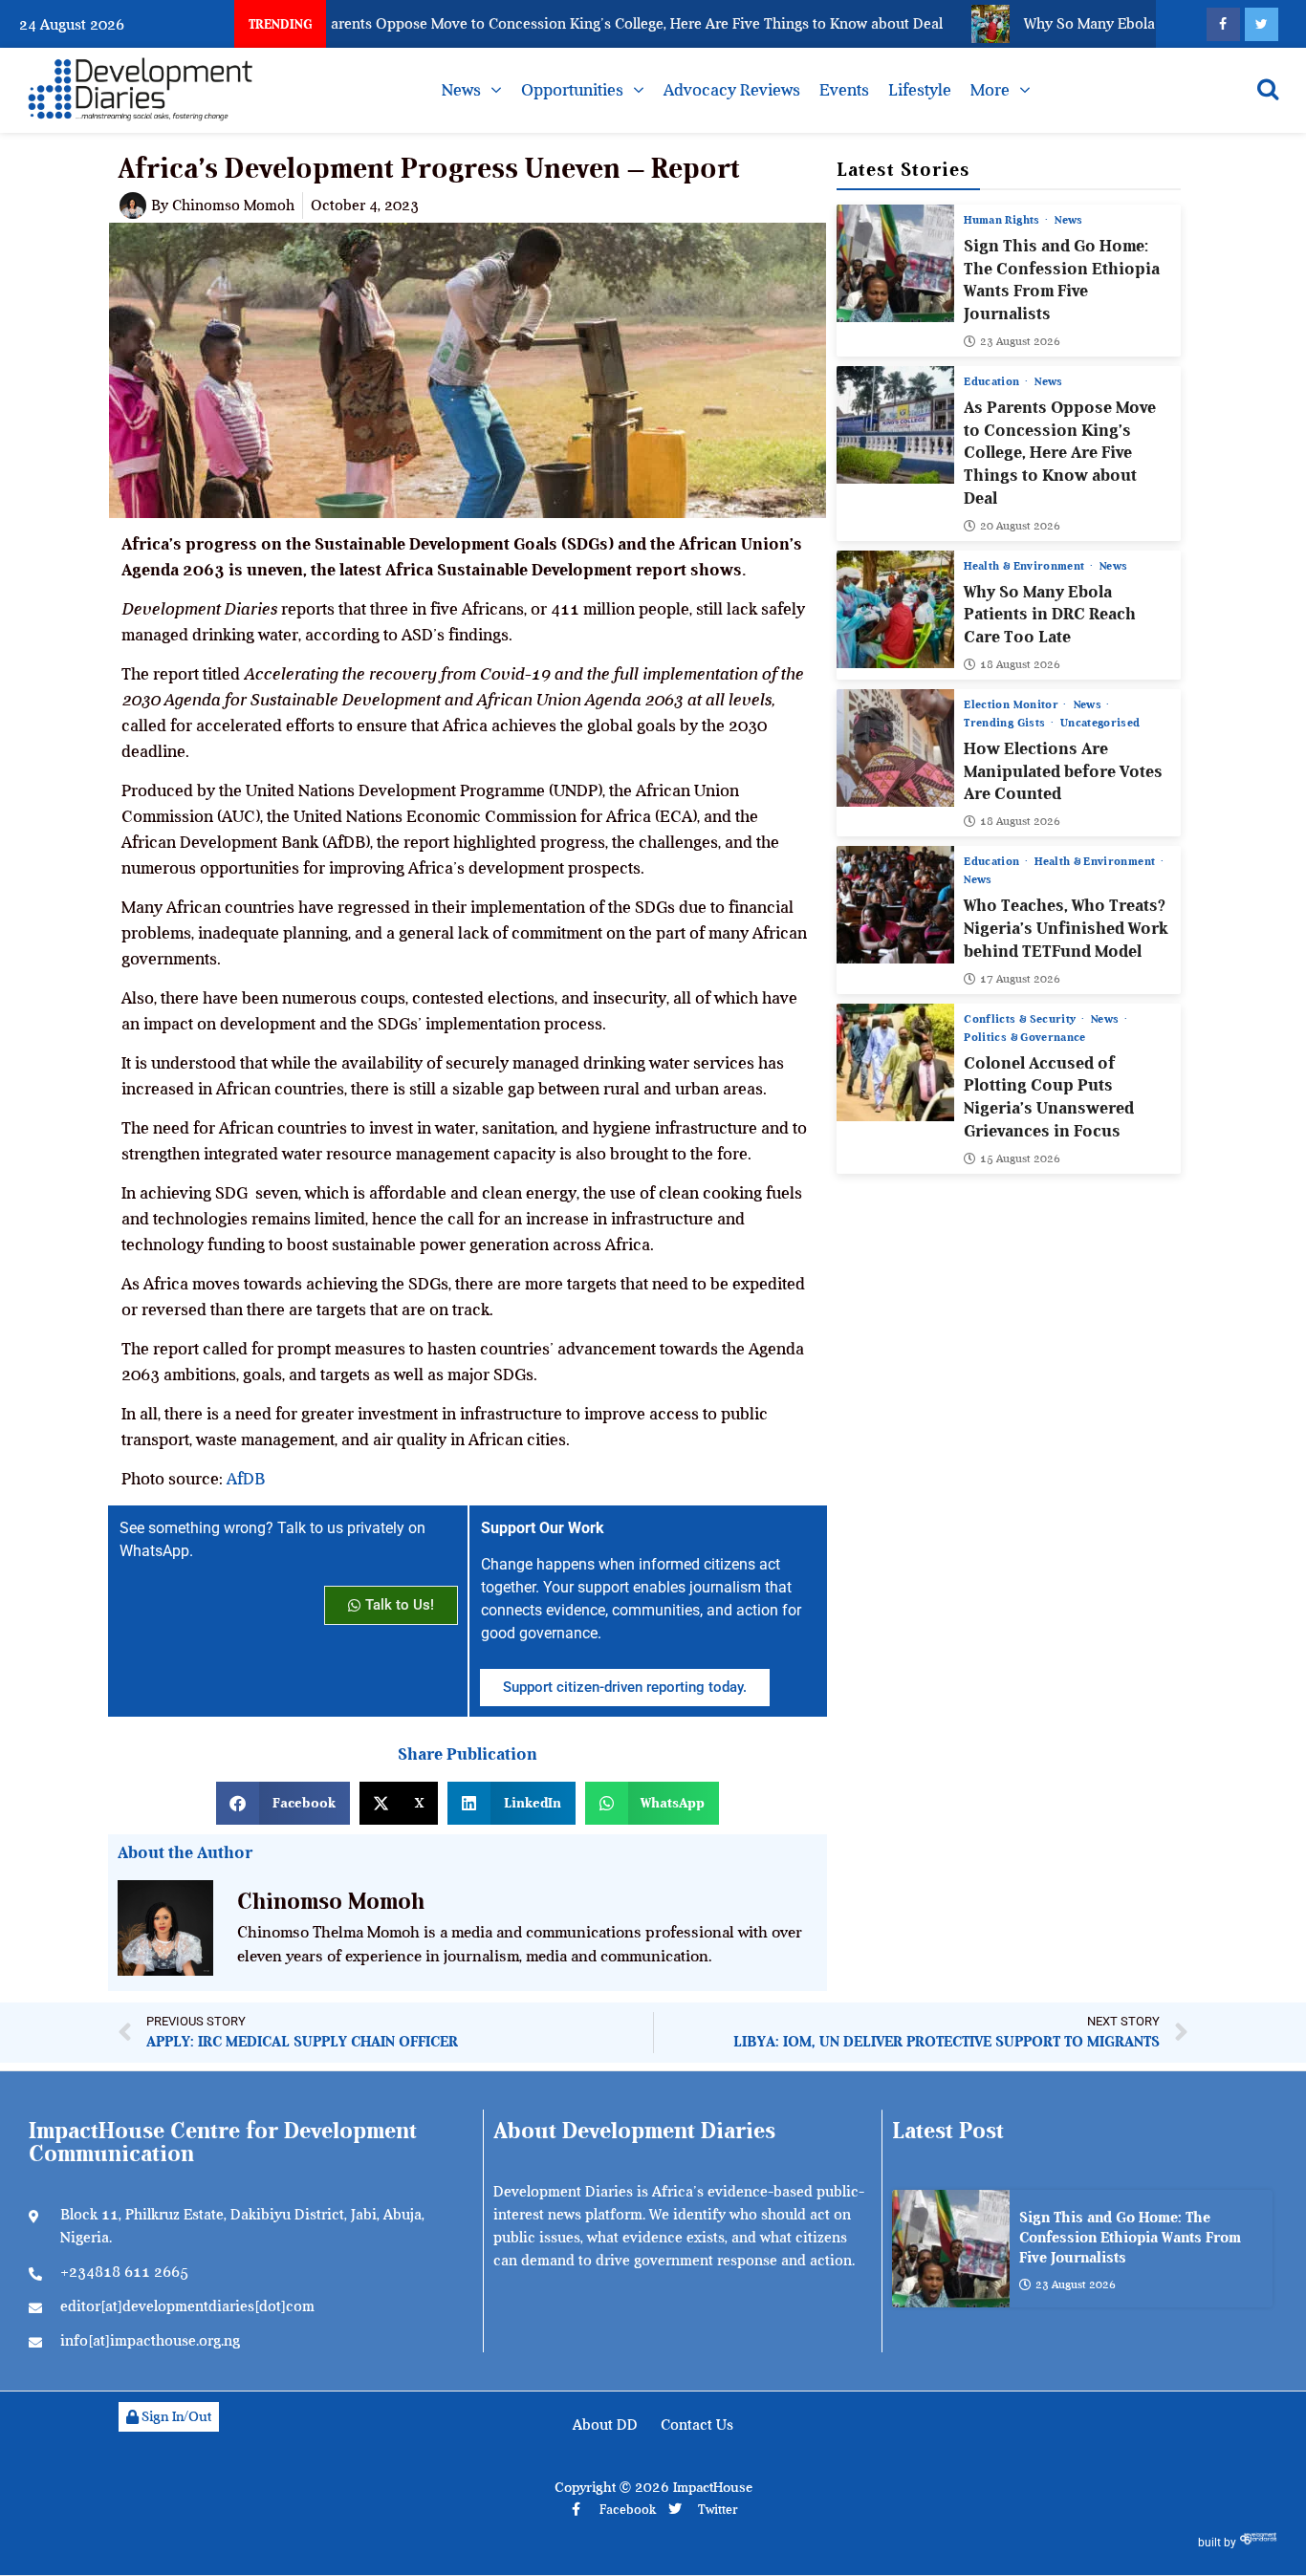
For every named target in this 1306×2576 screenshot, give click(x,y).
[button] (283, 1803)
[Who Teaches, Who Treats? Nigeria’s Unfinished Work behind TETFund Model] (895, 905)
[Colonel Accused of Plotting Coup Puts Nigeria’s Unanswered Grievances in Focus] (895, 1062)
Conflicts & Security (1021, 1019)
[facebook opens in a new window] (1223, 24)
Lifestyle (920, 90)
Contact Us (697, 2425)
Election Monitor (1012, 704)
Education (993, 381)
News (461, 90)
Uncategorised (1100, 723)
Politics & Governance (1024, 1037)
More (990, 90)
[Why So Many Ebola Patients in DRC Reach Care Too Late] (895, 609)
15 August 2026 (1020, 1158)
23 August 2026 (1020, 341)
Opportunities (572, 90)
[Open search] (1268, 89)
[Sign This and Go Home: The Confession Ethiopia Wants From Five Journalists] (895, 263)
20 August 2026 (1020, 526)
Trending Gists (1006, 723)
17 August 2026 (1020, 979)
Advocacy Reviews (732, 90)
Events (844, 90)
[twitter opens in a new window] (1262, 24)
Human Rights (1003, 220)
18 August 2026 (1020, 664)
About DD (605, 2425)
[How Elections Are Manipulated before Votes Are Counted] (895, 748)
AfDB (246, 1479)
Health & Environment (1025, 566)
